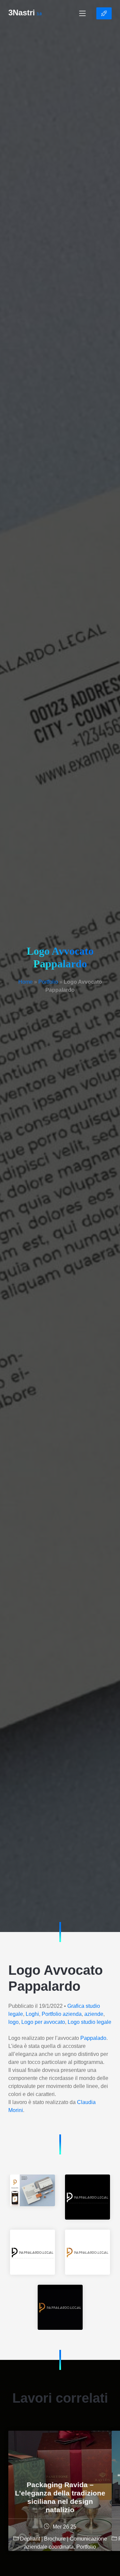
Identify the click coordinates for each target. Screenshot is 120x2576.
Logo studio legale (89, 2022)
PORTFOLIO (104, 13)
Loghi (32, 2014)
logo (13, 2022)
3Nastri (25, 13)
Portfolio (48, 982)
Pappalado (93, 2038)
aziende (94, 2014)
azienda (72, 2014)
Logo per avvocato (43, 2022)
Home (25, 982)
